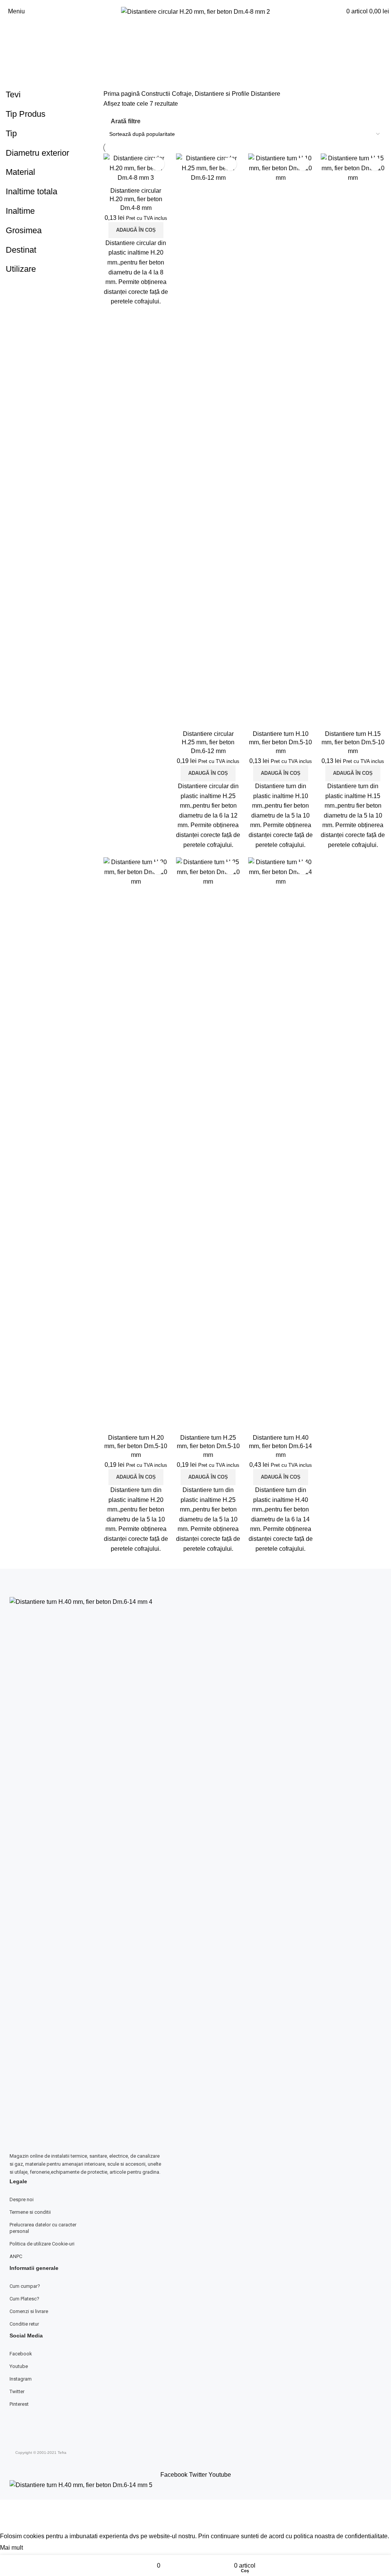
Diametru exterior (37, 153)
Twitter (17, 2391)
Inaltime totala (32, 191)
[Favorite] (158, 164)
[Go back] (195, 38)
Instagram (21, 2379)
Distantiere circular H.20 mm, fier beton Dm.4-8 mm (136, 199)
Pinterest (19, 2404)
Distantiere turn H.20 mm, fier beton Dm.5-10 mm (136, 1446)
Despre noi (22, 2199)
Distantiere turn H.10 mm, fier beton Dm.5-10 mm (280, 742)
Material (20, 172)
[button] (136, 230)
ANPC (16, 2256)
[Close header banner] (10, 2509)
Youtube (19, 2366)
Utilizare (21, 269)
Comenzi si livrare (29, 2311)
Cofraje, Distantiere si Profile (211, 94)
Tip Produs (26, 114)
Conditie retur (24, 2324)
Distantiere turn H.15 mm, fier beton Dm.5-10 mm (353, 742)
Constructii (157, 94)
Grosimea (24, 230)
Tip (11, 133)
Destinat (21, 250)
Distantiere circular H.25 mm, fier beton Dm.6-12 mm (208, 742)
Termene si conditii (30, 2212)
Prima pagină (122, 94)
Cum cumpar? (25, 2286)
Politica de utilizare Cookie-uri (42, 2244)
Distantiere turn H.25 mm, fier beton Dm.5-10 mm (208, 1446)
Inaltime (20, 211)
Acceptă (41, 2548)
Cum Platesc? (24, 2299)
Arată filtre (126, 121)
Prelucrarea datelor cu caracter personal (43, 2228)
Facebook (21, 2354)
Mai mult (12, 2548)
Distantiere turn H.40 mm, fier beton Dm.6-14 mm (280, 1446)
